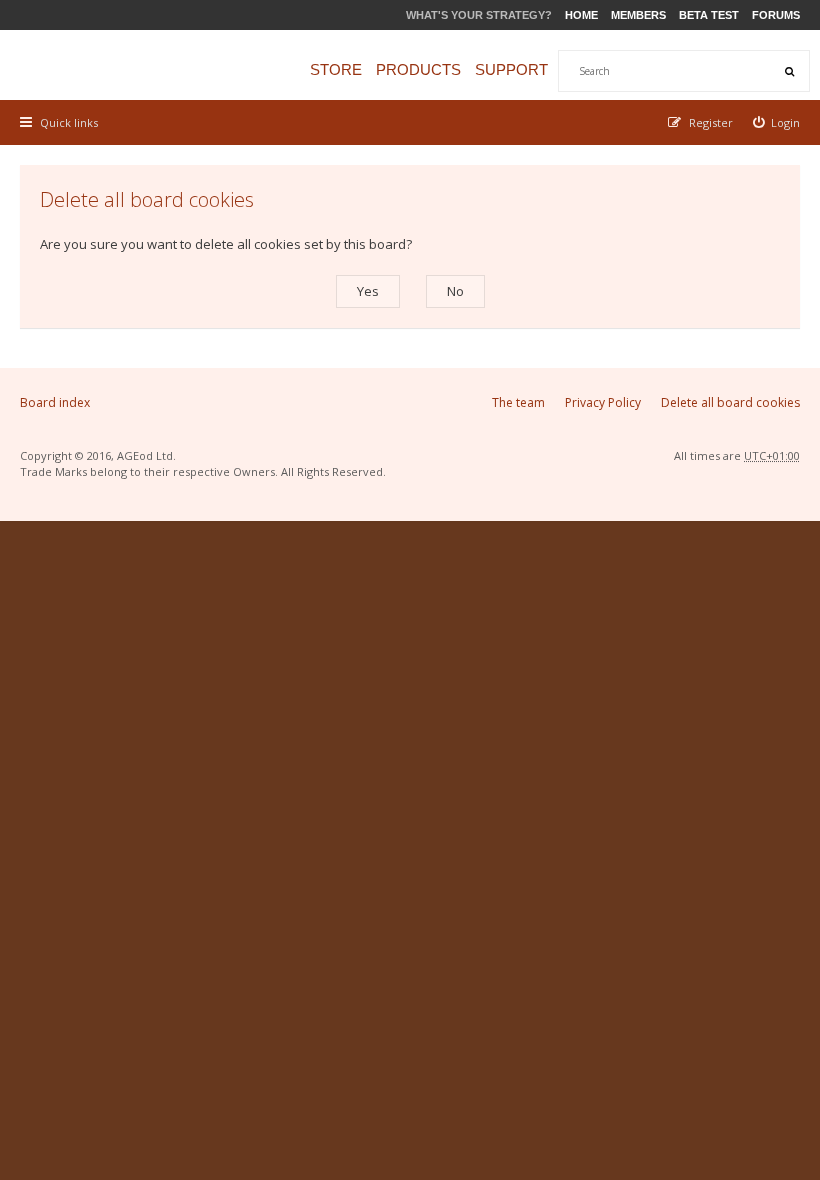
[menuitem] (777, 122)
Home (581, 15)
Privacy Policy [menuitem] (603, 402)
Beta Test (709, 15)
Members (638, 15)
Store (336, 69)
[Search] (789, 71)
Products (418, 69)
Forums (776, 15)
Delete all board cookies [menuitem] (730, 402)
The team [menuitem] (518, 402)
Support (511, 69)
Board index (55, 402)
